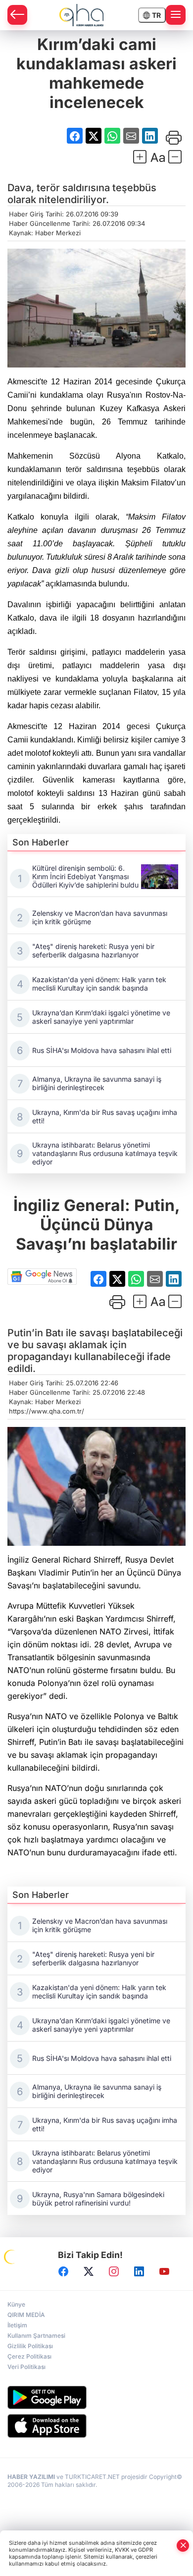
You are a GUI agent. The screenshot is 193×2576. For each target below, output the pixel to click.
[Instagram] (114, 2271)
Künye (16, 2304)
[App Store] (96, 2426)
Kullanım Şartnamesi (36, 2336)
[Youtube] (164, 2271)
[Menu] (176, 15)
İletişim (17, 2325)
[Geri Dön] (17, 15)
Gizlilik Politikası (30, 2346)
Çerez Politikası (29, 2356)
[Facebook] (63, 2271)
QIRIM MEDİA (26, 2315)
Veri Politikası (26, 2367)
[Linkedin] (139, 2271)
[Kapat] (183, 2546)
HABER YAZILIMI (31, 2477)
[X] (89, 2271)
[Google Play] (96, 2397)
